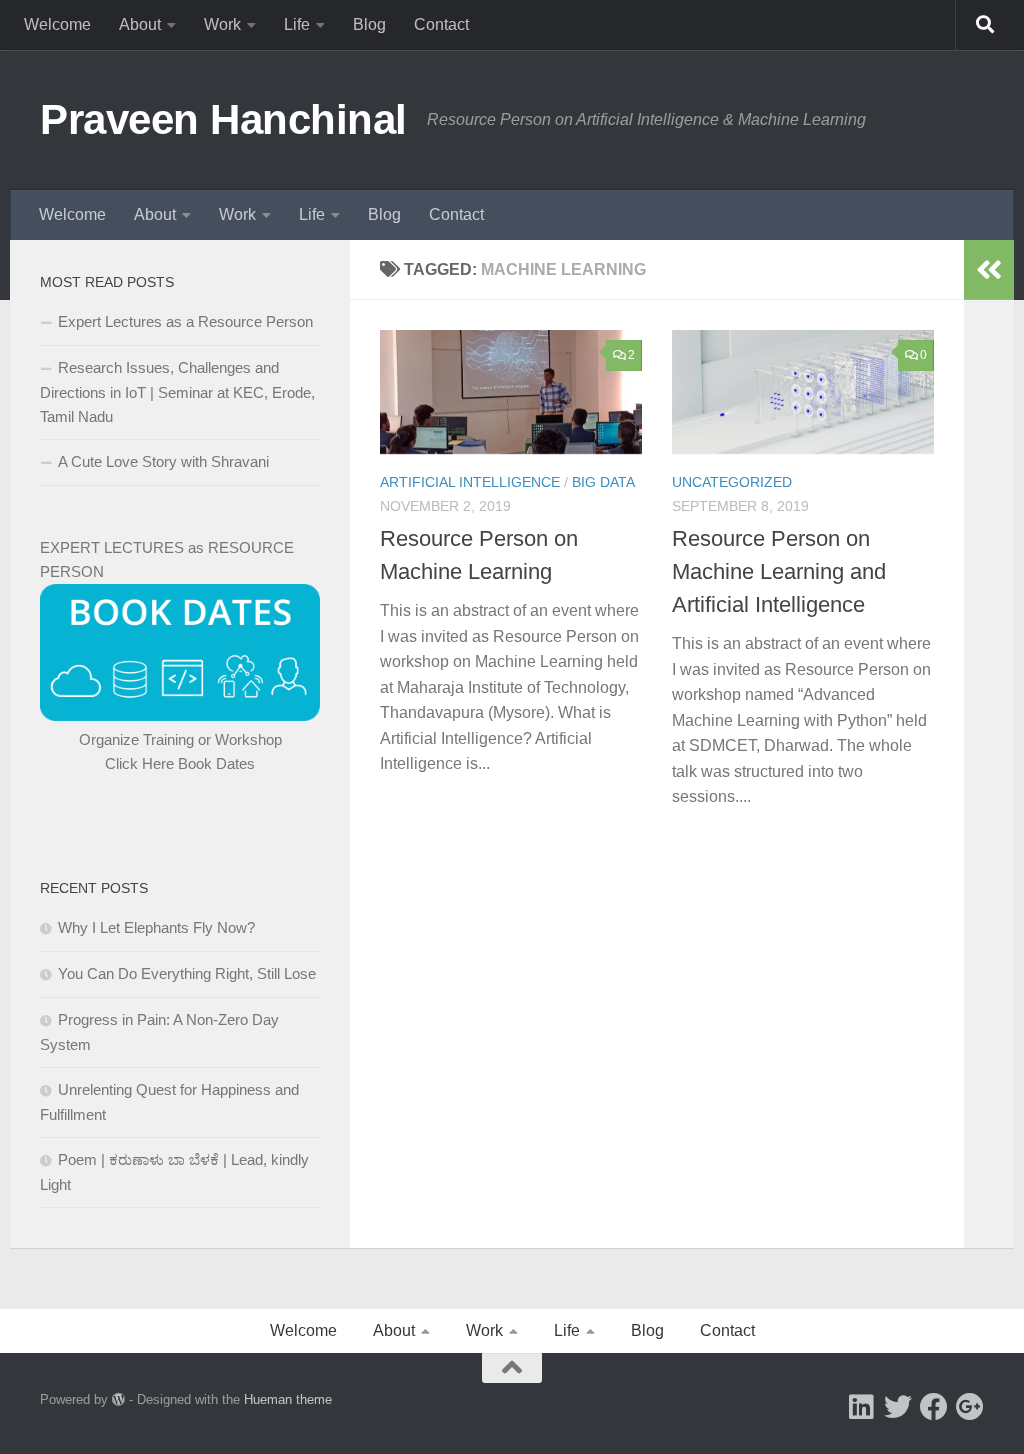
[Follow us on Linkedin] (862, 1407)
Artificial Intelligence (470, 482)
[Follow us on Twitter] (898, 1407)
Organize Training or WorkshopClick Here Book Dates (180, 751)
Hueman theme (288, 1399)
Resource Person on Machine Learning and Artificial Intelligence (779, 571)
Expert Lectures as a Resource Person (185, 321)
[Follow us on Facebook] (934, 1407)
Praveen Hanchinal (223, 119)
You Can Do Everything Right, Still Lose (187, 973)
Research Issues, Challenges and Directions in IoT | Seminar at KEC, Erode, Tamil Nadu (177, 392)
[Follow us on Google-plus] (970, 1407)
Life (297, 24)
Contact (441, 24)
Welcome (57, 24)
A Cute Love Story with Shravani (163, 461)
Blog (369, 24)
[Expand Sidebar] (989, 270)
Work (222, 24)
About (140, 24)
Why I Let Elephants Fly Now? (156, 927)
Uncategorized (732, 482)
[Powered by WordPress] (118, 1399)
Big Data (603, 482)
